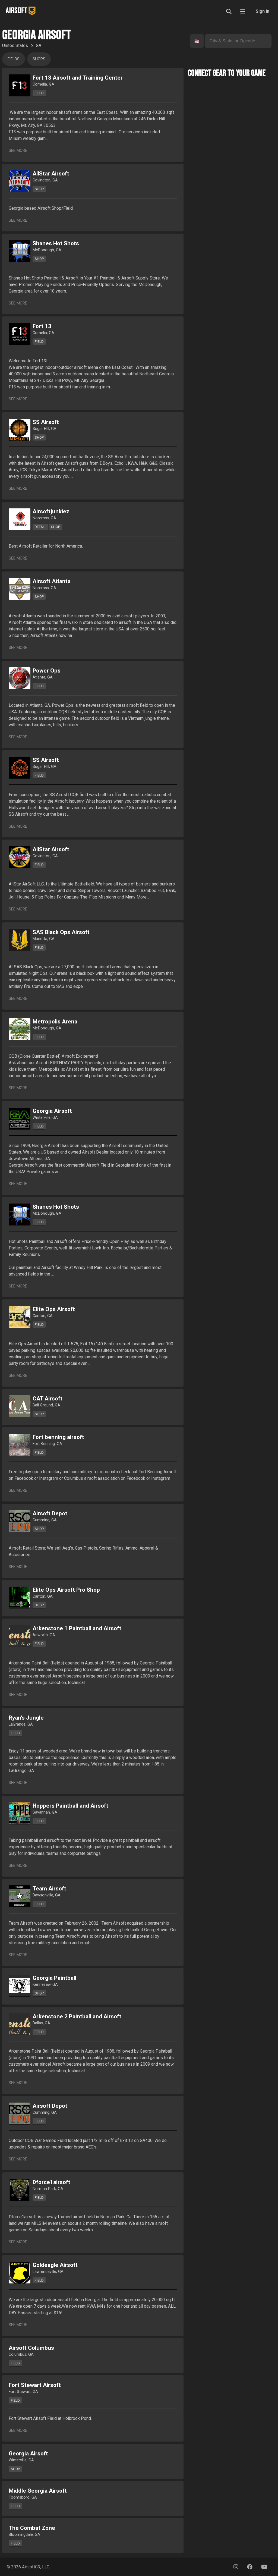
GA (39, 45)
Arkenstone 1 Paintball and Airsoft (77, 1628)
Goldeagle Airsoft (55, 2265)
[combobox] (195, 41)
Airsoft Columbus (31, 2348)
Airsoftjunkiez (51, 511)
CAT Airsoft (48, 1399)
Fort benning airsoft (58, 1437)
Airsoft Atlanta (52, 581)
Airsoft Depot (50, 1513)
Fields (14, 59)
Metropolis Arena (55, 1022)
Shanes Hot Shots (56, 243)
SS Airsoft (46, 422)
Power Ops (47, 671)
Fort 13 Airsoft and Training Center (78, 78)
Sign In (263, 11)
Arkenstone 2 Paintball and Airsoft (77, 2016)
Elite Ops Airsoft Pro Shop (66, 1590)
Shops (39, 59)
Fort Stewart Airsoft (35, 2385)
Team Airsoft (49, 1889)
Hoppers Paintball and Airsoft (70, 1806)
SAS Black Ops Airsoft (61, 932)
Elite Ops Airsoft (54, 1309)
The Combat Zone (32, 2528)
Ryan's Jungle (26, 1718)
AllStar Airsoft (51, 174)
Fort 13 (42, 326)
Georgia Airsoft (52, 1111)
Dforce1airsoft (51, 2182)
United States (15, 45)
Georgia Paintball (54, 1978)
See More (18, 151)
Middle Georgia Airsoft (38, 2491)
